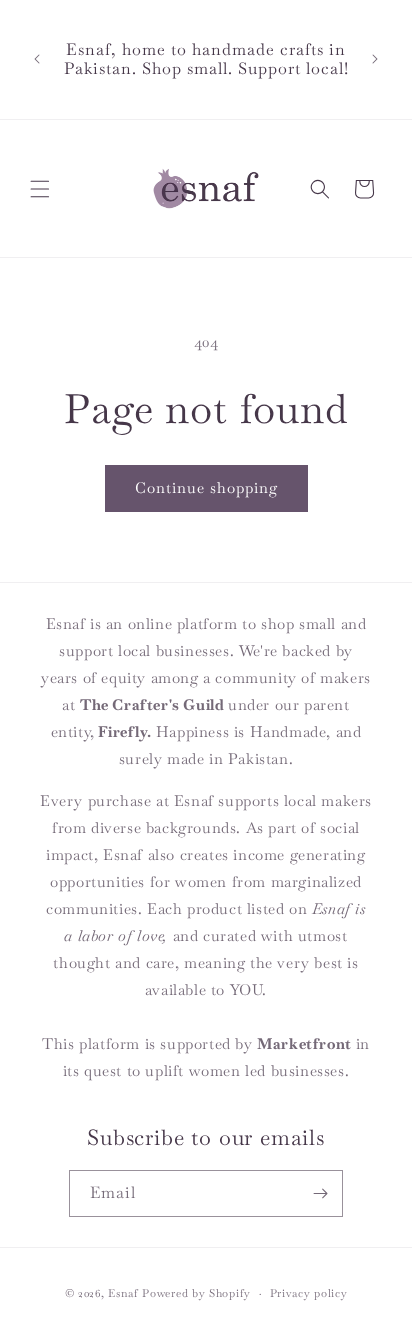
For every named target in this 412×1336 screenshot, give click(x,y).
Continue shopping (206, 487)
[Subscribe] (320, 1193)
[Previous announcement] (37, 59)
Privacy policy (309, 1293)
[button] (40, 189)
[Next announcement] (375, 59)
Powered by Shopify (196, 1293)
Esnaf (123, 1293)
